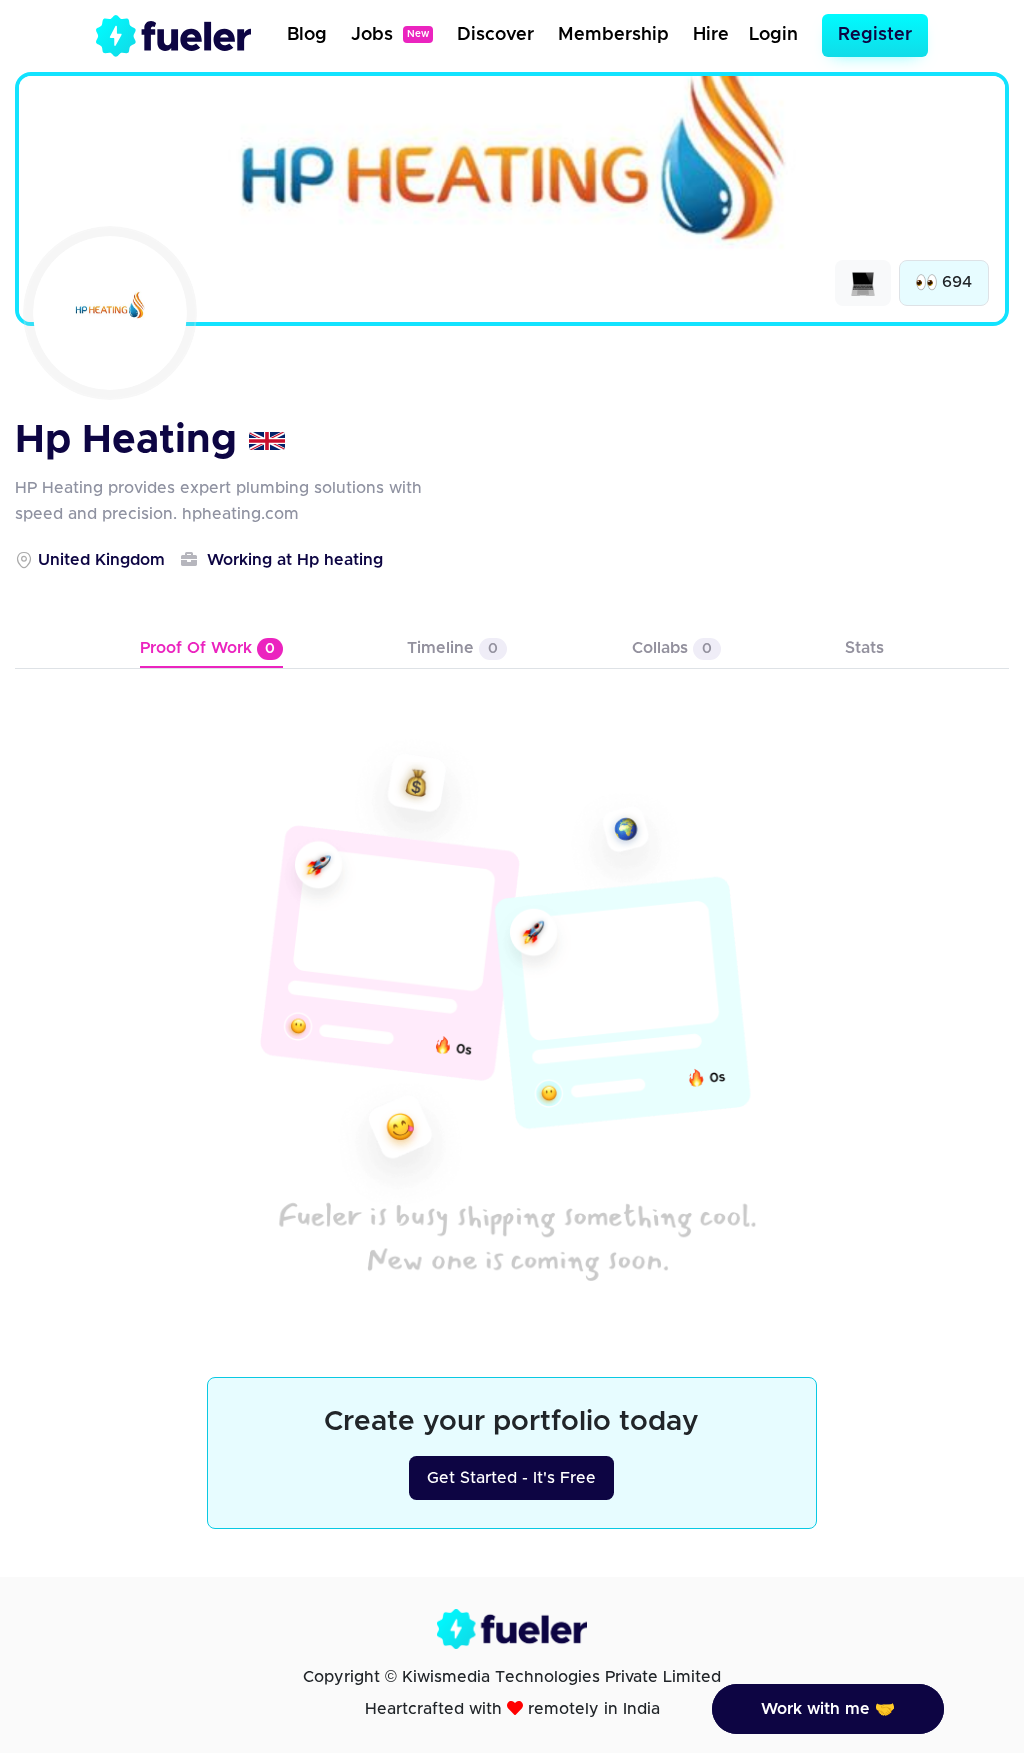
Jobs (390, 35)
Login (773, 35)
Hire (711, 35)
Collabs (672, 648)
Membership (613, 35)
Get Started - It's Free (511, 1478)
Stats (864, 648)
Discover (495, 35)
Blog (307, 35)
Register (875, 35)
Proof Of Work (207, 648)
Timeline (452, 648)
